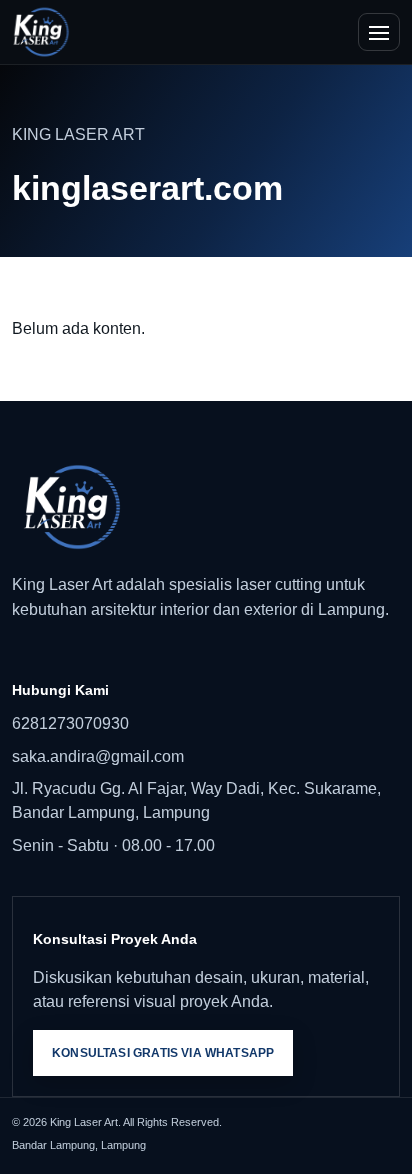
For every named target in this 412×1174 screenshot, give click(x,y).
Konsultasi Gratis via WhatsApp (163, 1053)
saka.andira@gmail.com (98, 756)
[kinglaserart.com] (41, 32)
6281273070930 (70, 723)
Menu (379, 32)
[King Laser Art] (206, 507)
